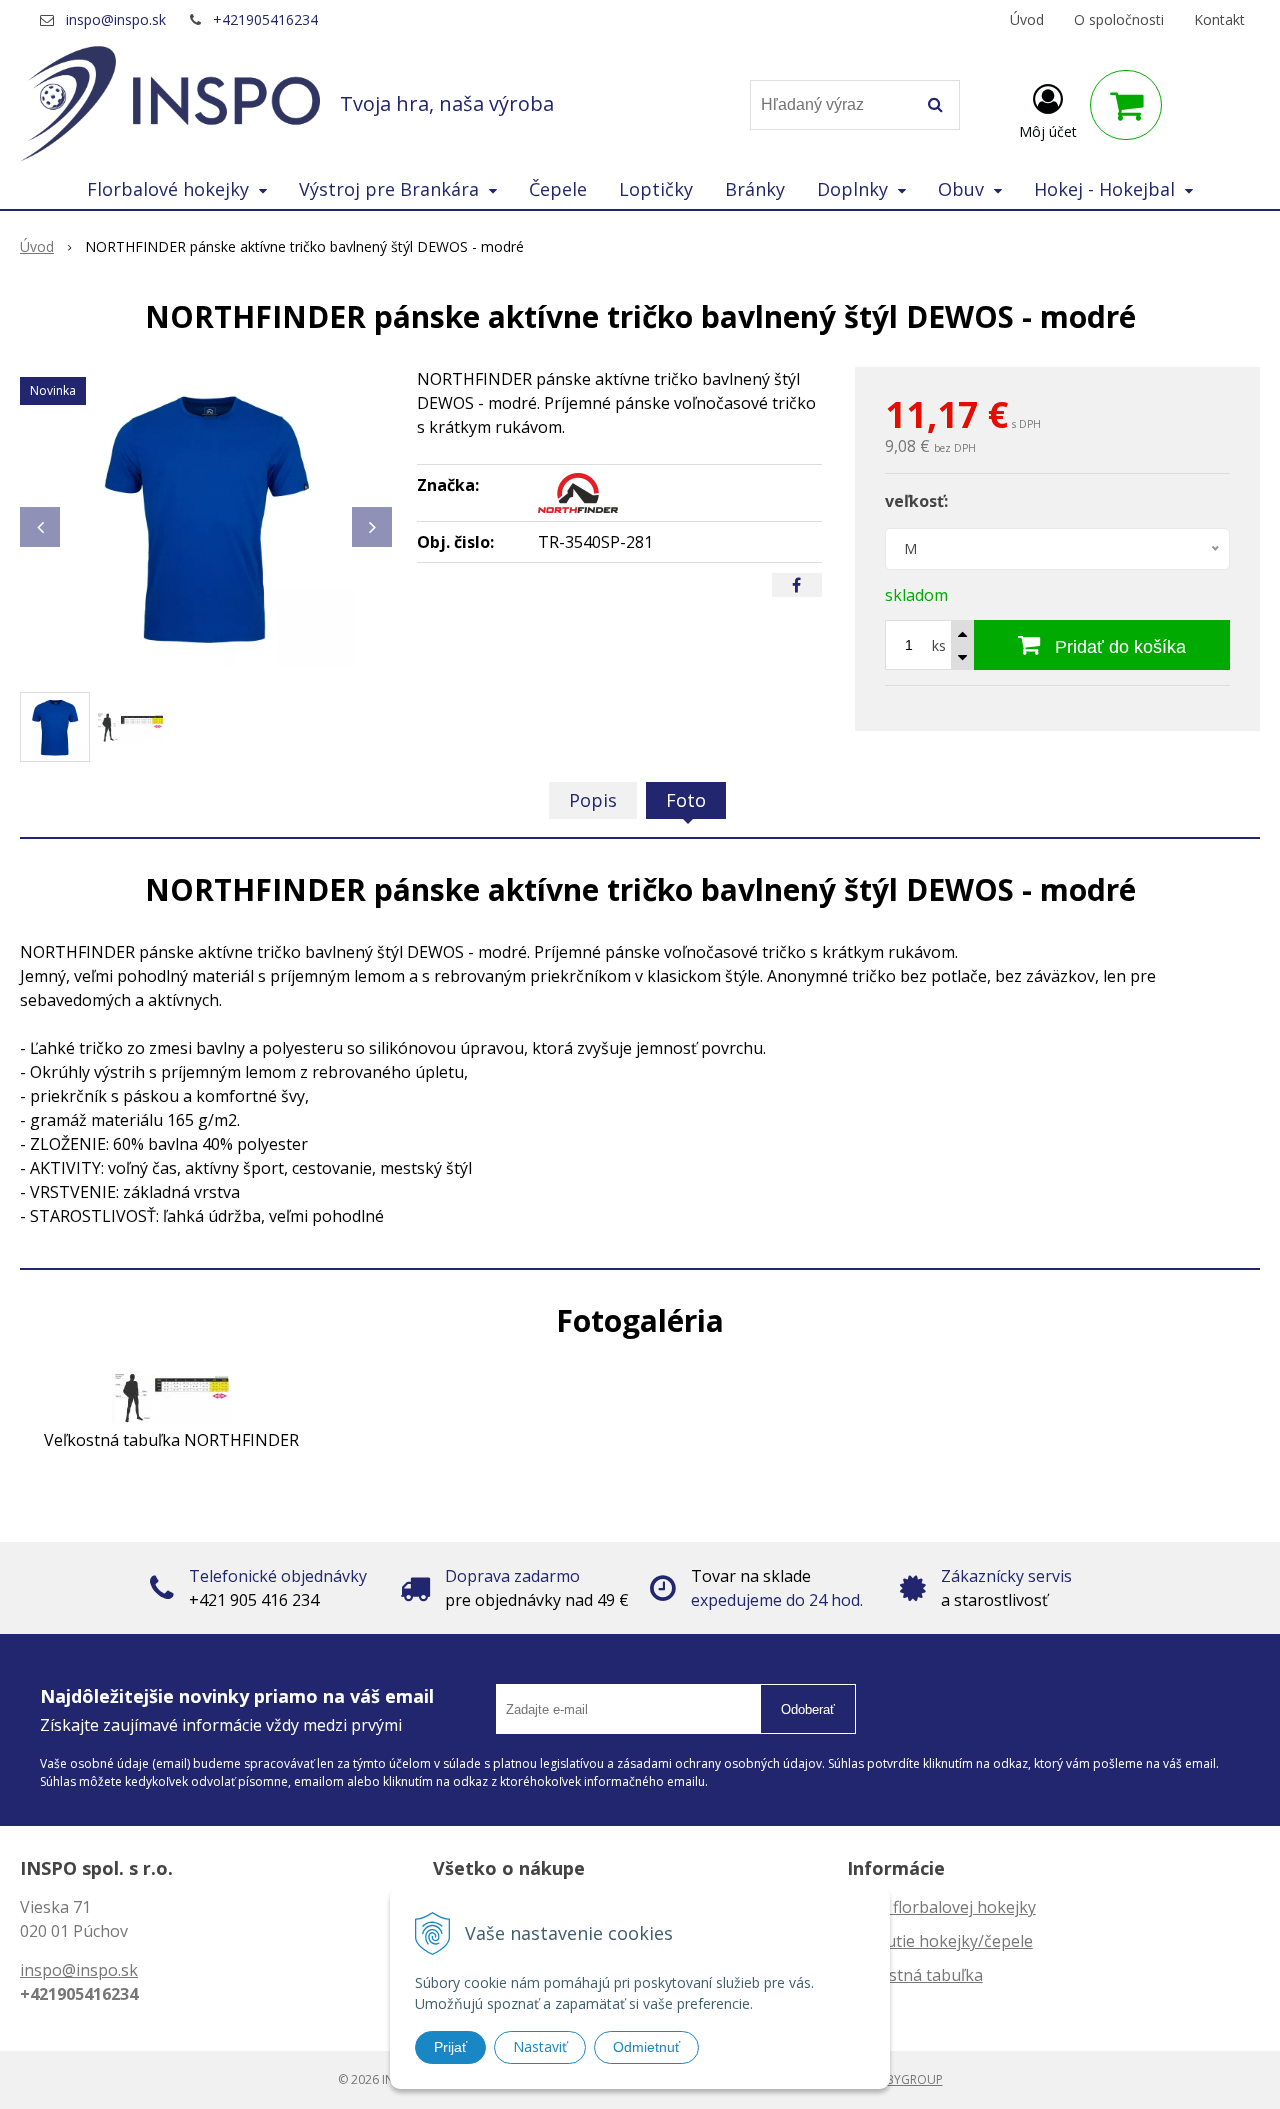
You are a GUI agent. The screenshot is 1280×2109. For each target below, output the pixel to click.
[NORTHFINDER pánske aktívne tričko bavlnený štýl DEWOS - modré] (206, 517)
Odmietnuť (646, 2047)
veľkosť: (916, 501)
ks (939, 645)
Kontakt (1219, 19)
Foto (686, 800)
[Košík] (1126, 105)
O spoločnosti (1119, 19)
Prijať (450, 2047)
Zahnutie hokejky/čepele (940, 1941)
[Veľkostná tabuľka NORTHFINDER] (172, 1396)
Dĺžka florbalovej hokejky (941, 1907)
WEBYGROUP (906, 2079)
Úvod (1027, 19)
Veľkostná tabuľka (915, 1975)
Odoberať (808, 1709)
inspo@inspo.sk (116, 19)
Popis (593, 800)
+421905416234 (265, 19)
